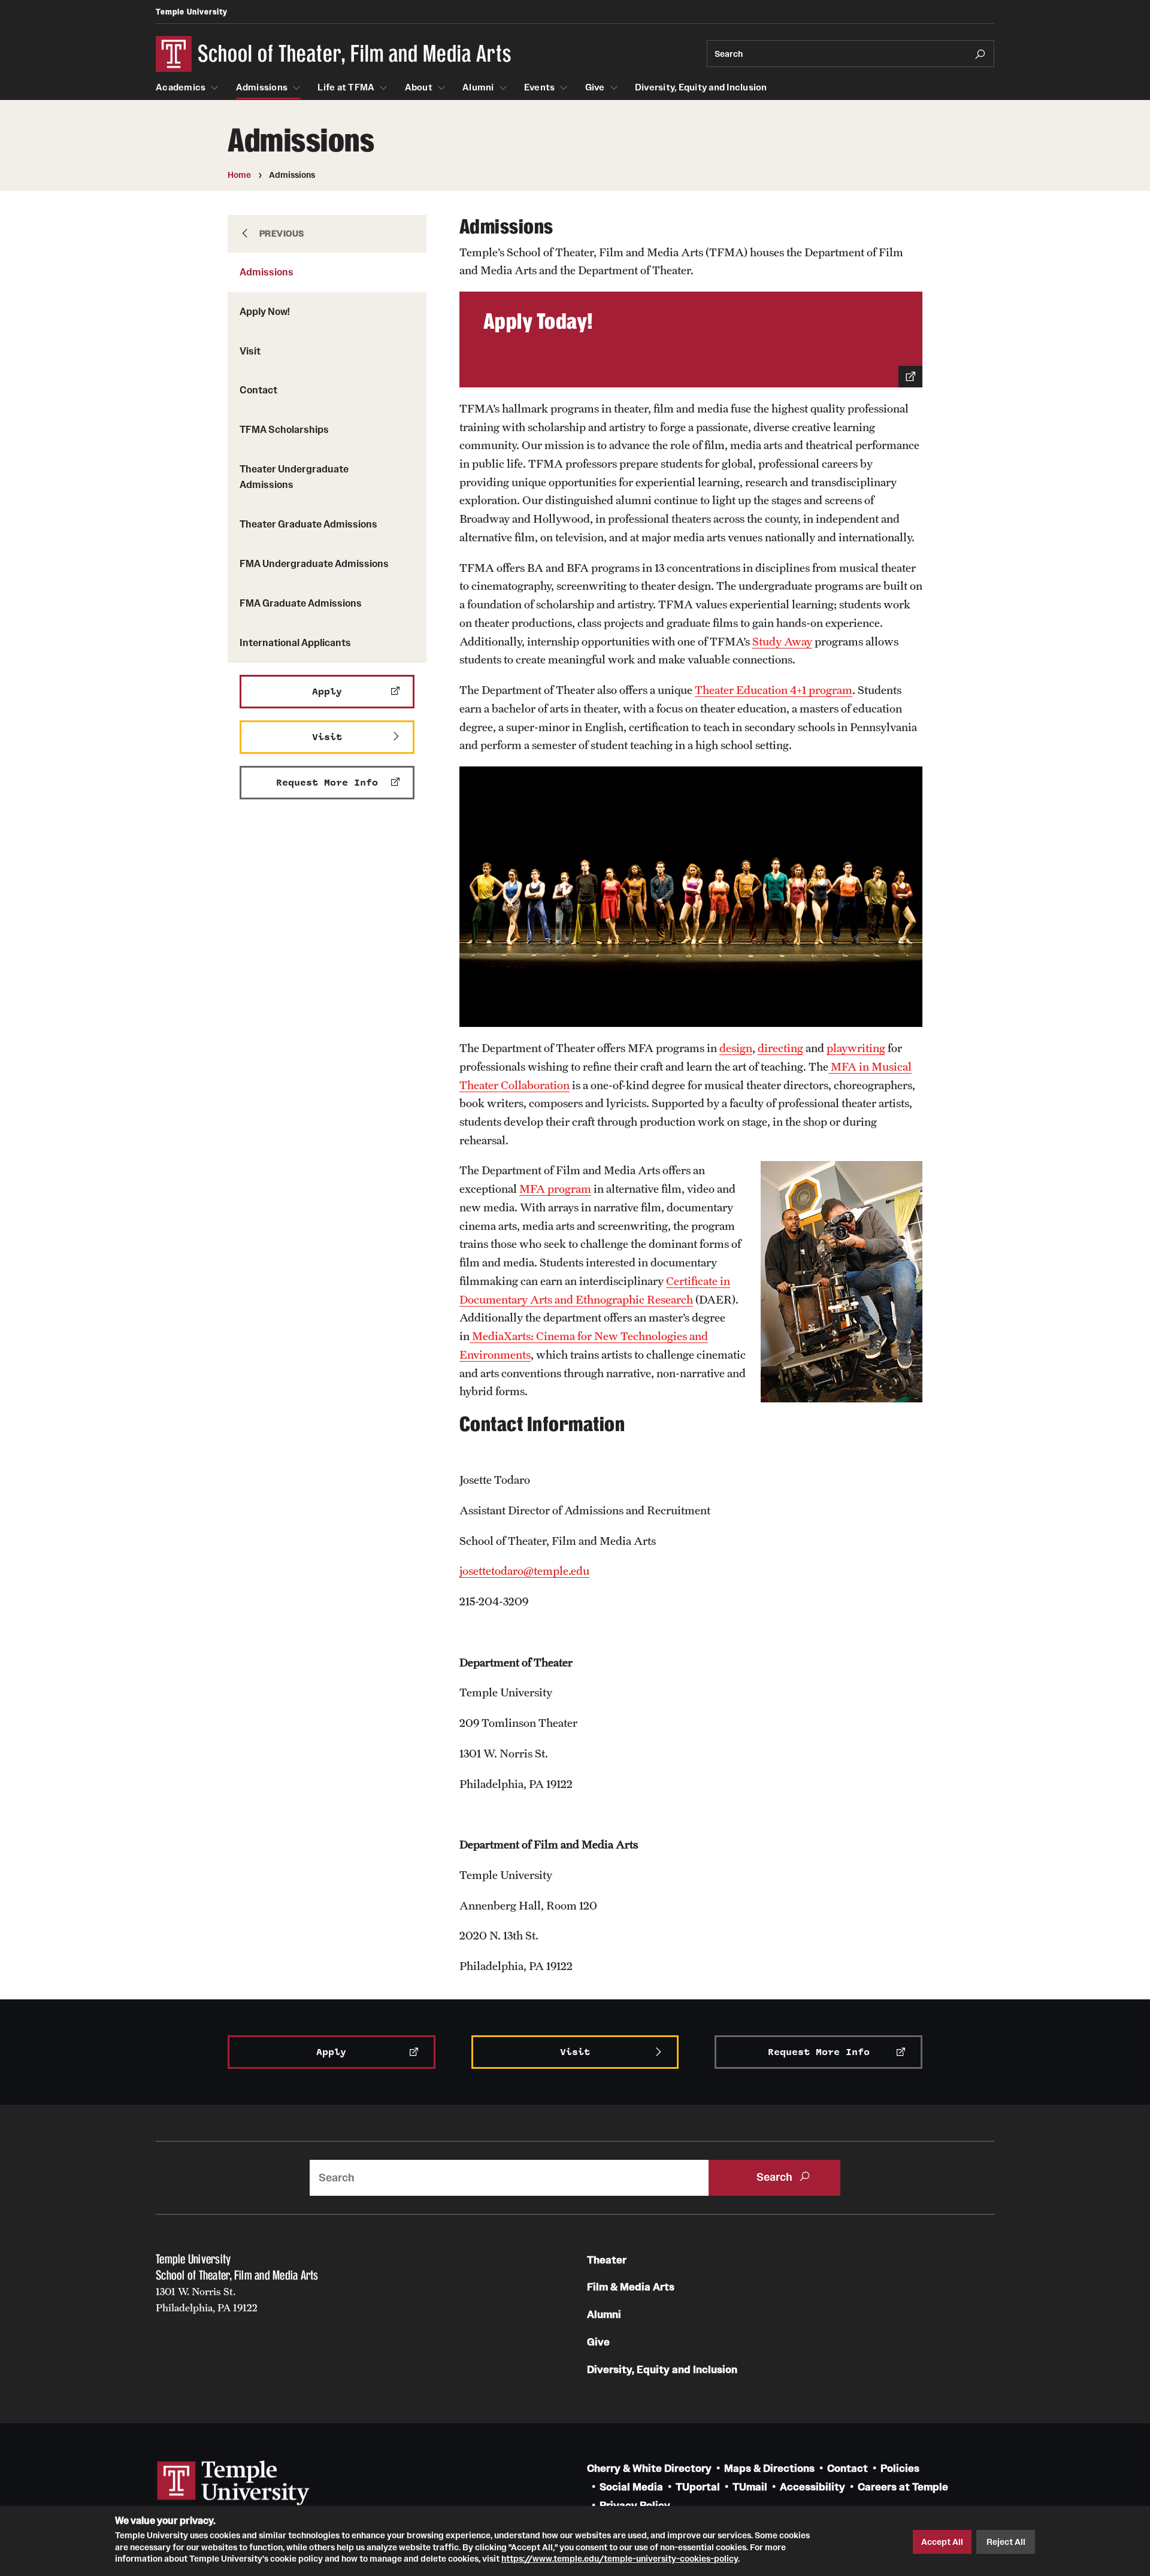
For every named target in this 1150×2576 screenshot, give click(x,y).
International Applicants (295, 643)
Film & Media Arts (631, 2287)
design (736, 1048)
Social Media (631, 2487)
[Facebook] (166, 2345)
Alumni (478, 87)
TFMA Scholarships (284, 429)
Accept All (942, 2542)
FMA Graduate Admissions (301, 603)
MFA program (555, 1189)
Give (595, 87)
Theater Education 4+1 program (774, 690)
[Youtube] (256, 2345)
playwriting (856, 1048)
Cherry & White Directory (649, 2469)
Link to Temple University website (234, 2483)
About (419, 87)
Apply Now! (265, 311)
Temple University (192, 12)
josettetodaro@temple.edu (524, 1571)
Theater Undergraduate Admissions (294, 477)
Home (239, 175)
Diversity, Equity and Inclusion (701, 87)
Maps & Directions (769, 2469)
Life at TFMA (346, 87)
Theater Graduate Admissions (308, 524)
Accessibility (812, 2487)
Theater (607, 2260)
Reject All (1006, 2542)
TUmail (750, 2487)
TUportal (698, 2487)
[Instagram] (286, 2345)
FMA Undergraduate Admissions (314, 563)
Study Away (782, 641)
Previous (282, 234)
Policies (900, 2469)
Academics (181, 87)
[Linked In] (226, 2345)
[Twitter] (196, 2345)
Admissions (262, 87)
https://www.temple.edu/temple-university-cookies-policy (620, 2559)
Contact (258, 390)
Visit (250, 351)
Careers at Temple (903, 2487)
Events (540, 87)
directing (780, 1048)
